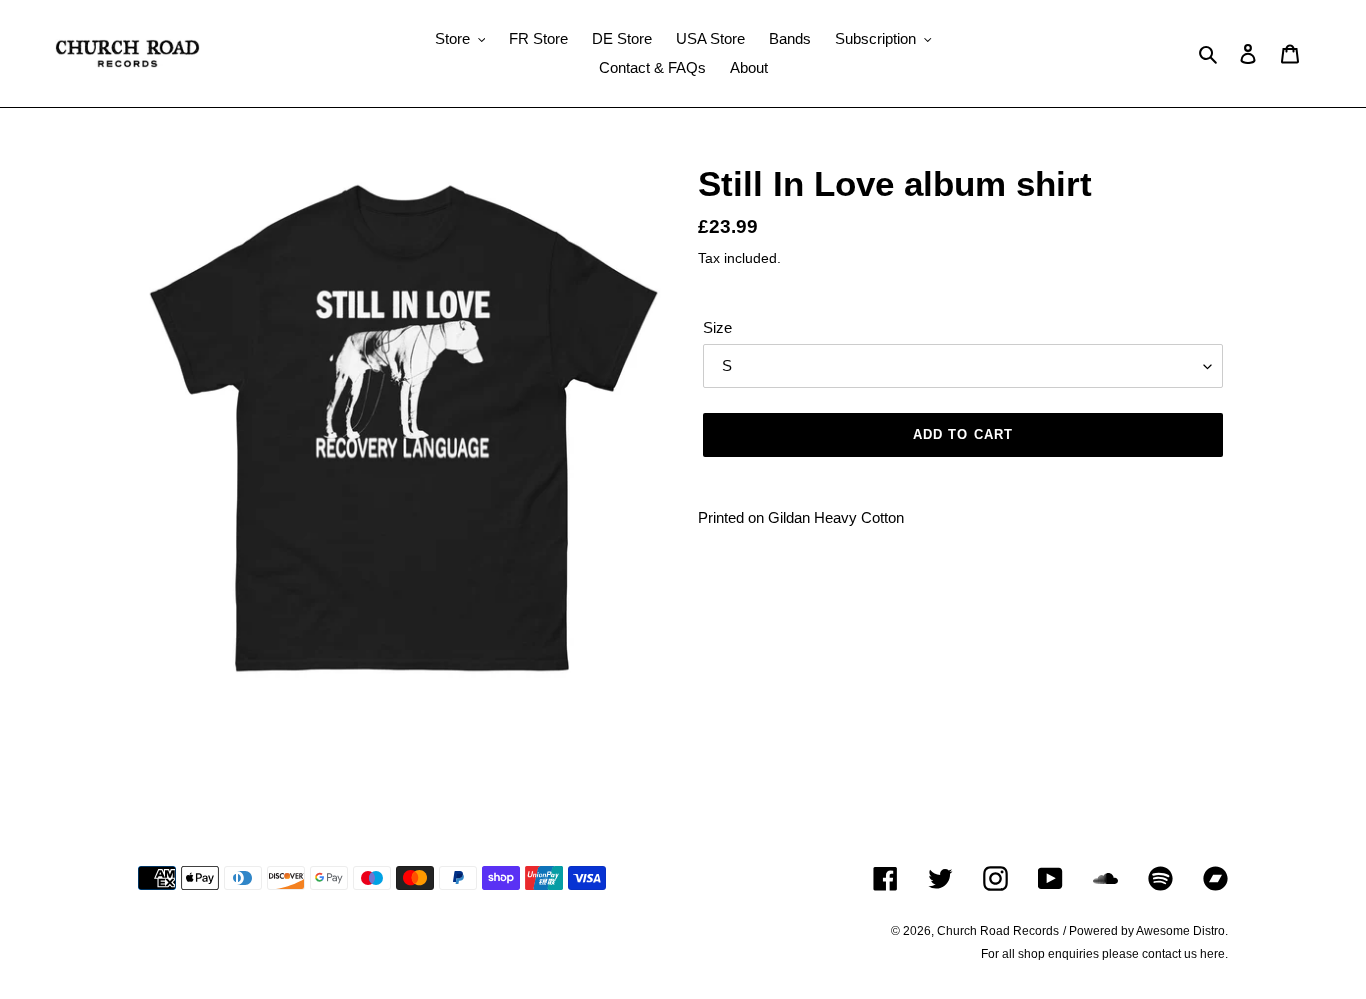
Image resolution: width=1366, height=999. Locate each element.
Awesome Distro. (1182, 931)
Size (717, 327)
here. (1214, 954)
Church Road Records (998, 931)
